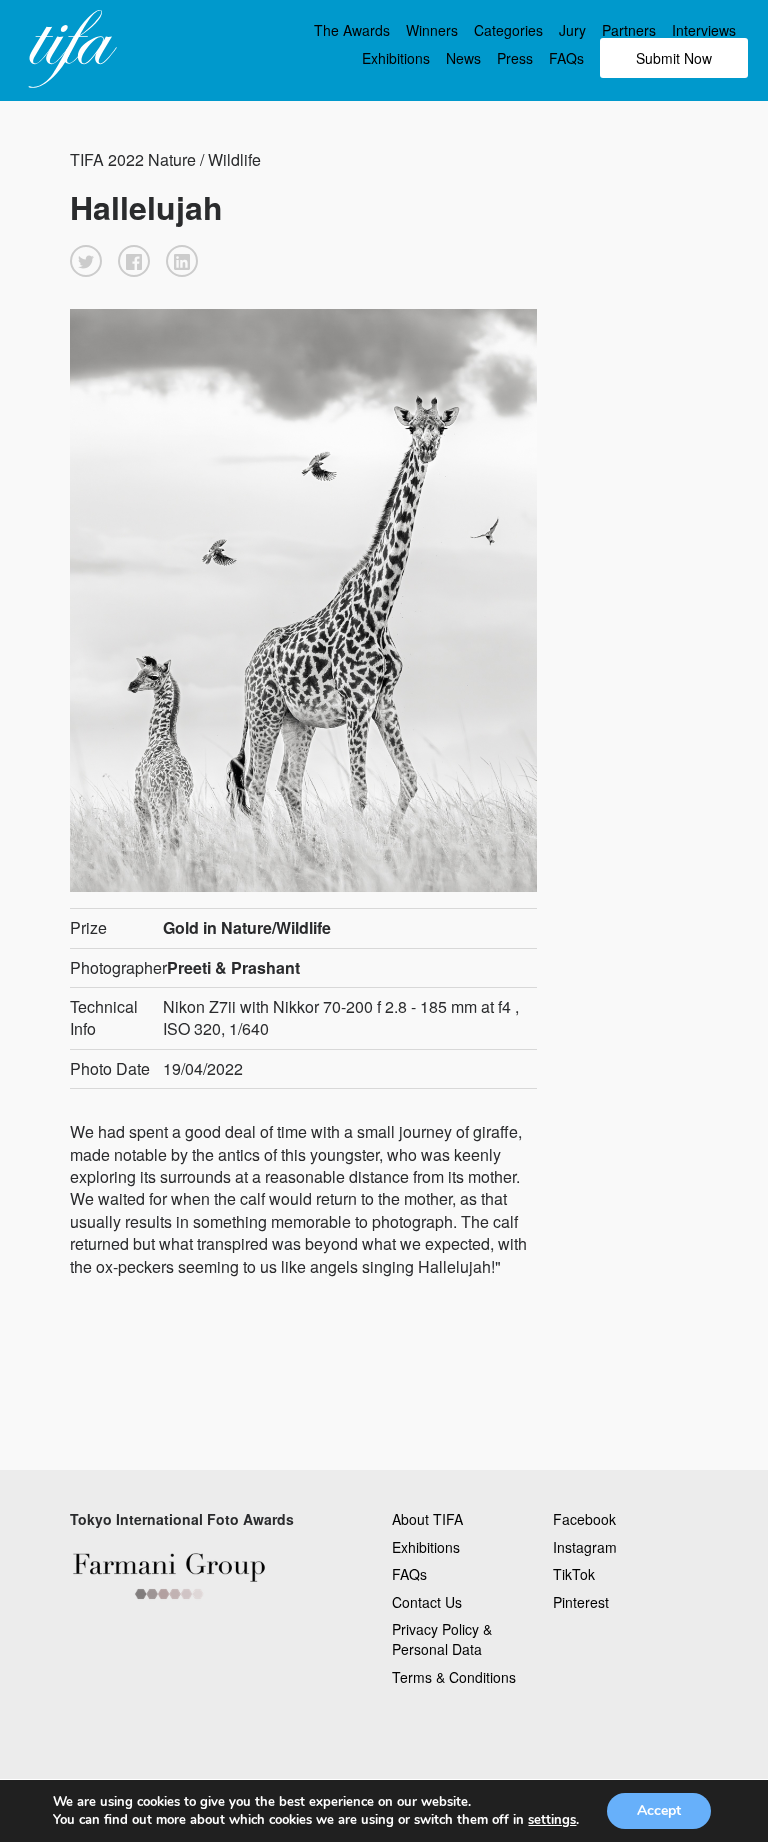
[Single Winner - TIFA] (70, 50)
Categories (508, 30)
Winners (432, 30)
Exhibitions (396, 58)
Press (515, 58)
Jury (572, 30)
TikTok (574, 1574)
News (463, 58)
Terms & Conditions (454, 1677)
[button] (86, 261)
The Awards (352, 30)
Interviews (704, 30)
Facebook (584, 1519)
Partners (629, 30)
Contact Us (427, 1602)
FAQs (566, 58)
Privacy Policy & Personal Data (442, 1639)
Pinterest (581, 1602)
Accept (659, 1810)
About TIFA (427, 1519)
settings (552, 1820)
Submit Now (674, 58)
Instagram (585, 1547)
